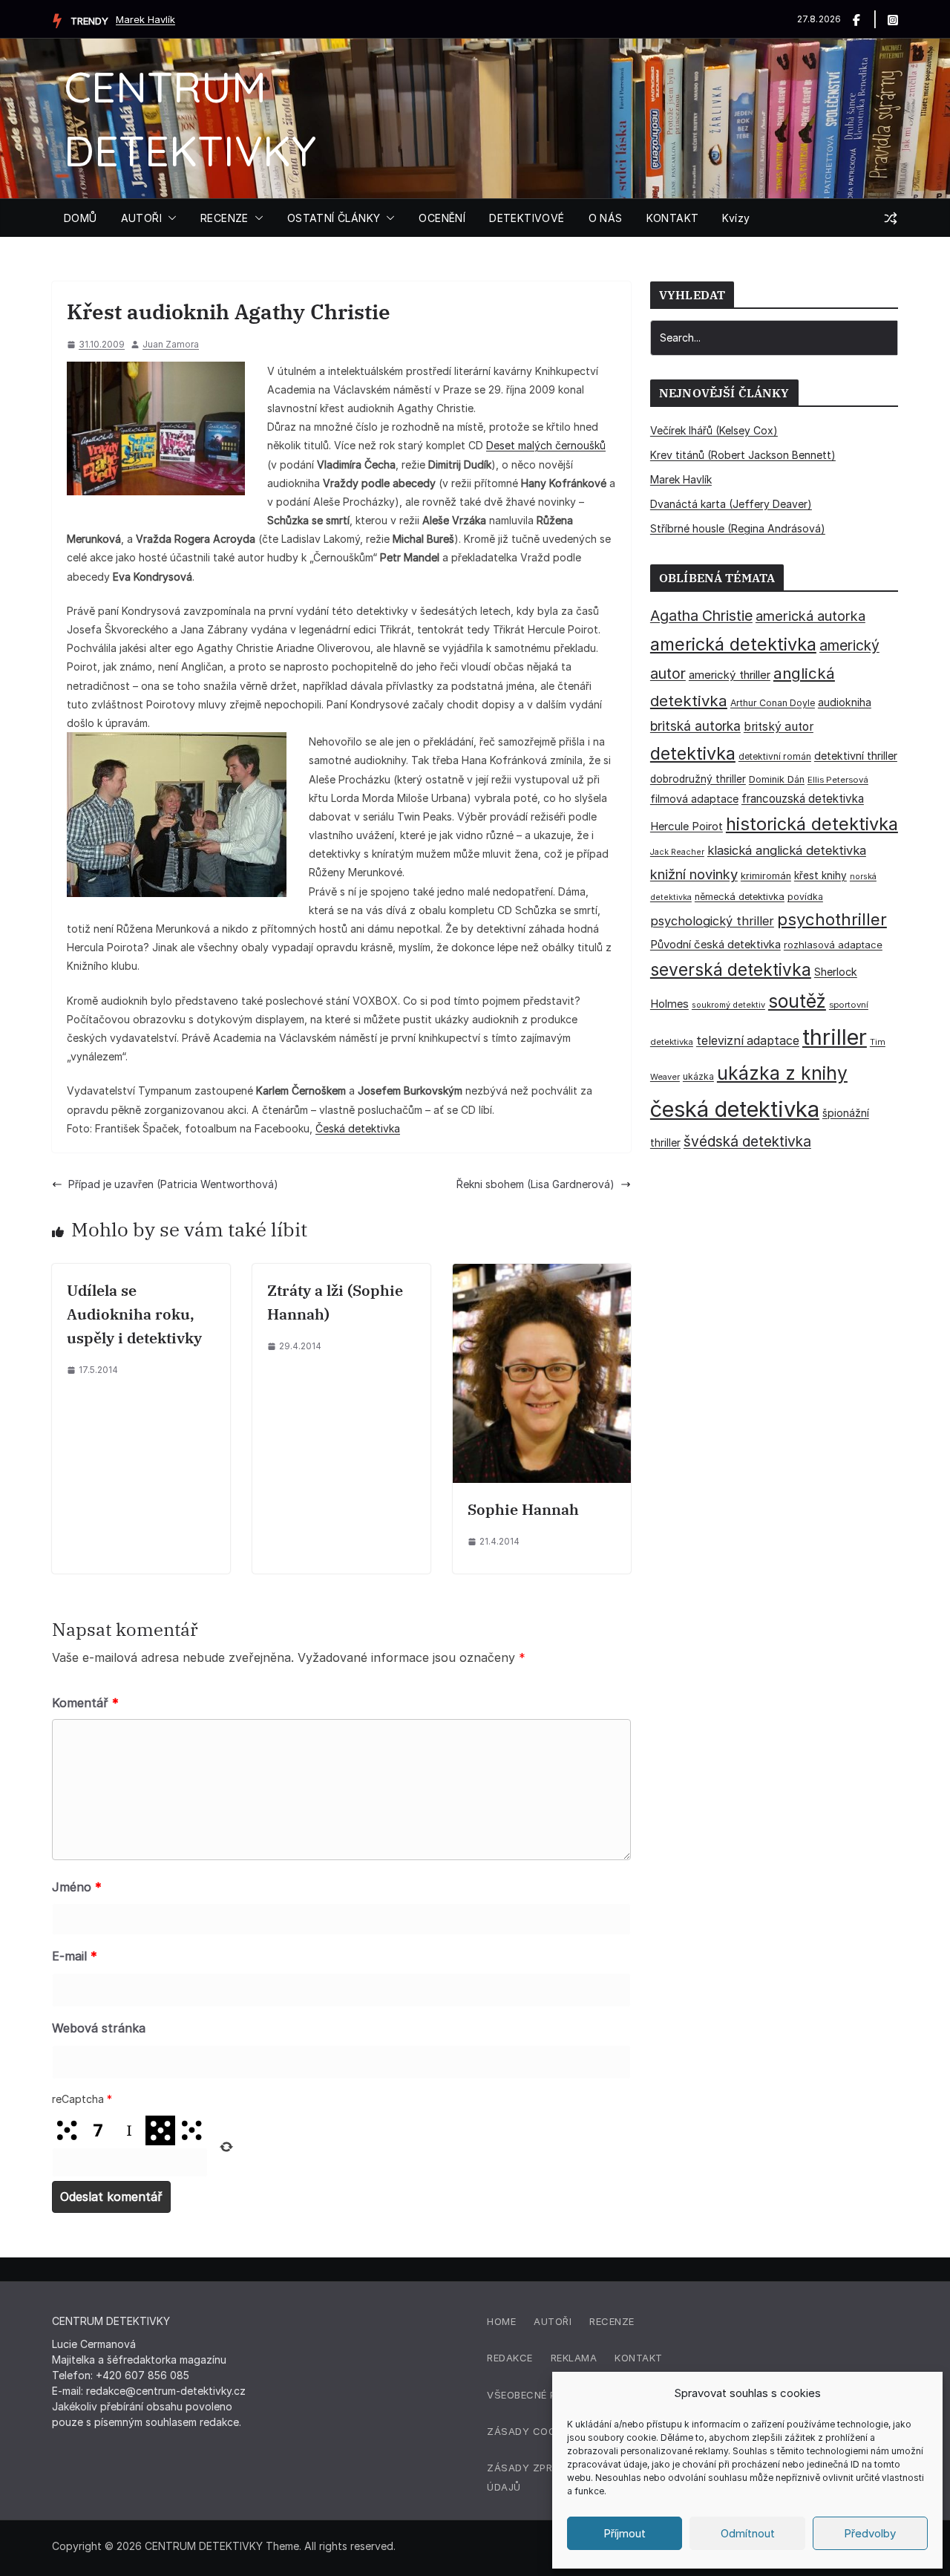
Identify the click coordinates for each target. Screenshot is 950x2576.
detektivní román (775, 756)
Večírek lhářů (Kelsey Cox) (714, 430)
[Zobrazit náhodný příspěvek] (891, 218)
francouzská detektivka (803, 799)
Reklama (574, 2358)
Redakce (510, 2358)
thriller (835, 1037)
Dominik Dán (777, 779)
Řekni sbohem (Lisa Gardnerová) (535, 1184)
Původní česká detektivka (715, 944)
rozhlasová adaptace (833, 945)
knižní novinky (694, 874)
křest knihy (820, 875)
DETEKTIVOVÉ (527, 218)
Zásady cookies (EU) (544, 2431)
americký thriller (730, 675)
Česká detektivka (358, 1128)
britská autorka (695, 726)
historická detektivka (812, 824)
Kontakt (639, 2358)
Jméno (77, 1887)
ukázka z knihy (782, 1073)
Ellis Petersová (838, 780)
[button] (169, 218)
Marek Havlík (145, 19)
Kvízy (736, 218)
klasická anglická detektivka (787, 850)
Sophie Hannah (523, 1509)
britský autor (779, 727)
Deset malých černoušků (546, 445)
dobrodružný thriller (698, 779)
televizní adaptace (748, 1041)
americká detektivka (733, 644)
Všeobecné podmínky (545, 2395)
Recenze (612, 2321)
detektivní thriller (856, 756)
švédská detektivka (747, 1141)
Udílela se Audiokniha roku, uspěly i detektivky (134, 1314)
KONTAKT (673, 218)
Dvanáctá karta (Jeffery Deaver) (731, 504)
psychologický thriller (712, 921)
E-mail (75, 1956)
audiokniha (845, 702)
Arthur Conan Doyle (773, 703)
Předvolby (870, 2533)
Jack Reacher (677, 852)
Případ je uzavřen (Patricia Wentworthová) (173, 1184)
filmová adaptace (694, 799)
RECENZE (225, 218)
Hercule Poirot (687, 826)
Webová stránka (99, 2028)
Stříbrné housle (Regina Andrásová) (738, 528)
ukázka (698, 1076)
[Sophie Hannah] (542, 1273)
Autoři (553, 2321)
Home (501, 2321)
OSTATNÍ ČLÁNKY (334, 218)
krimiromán (766, 876)
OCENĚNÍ (442, 218)
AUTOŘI (141, 218)
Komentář (85, 1703)
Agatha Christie (701, 616)
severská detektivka (731, 969)
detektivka (693, 753)
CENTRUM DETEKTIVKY (204, 2546)
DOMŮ (81, 218)
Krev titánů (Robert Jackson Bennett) (743, 455)
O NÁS (606, 218)
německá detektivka (740, 897)
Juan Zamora (171, 344)
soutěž (797, 1001)
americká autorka (810, 616)
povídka (805, 897)
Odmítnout (748, 2533)
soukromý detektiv (728, 1005)
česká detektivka (735, 1109)
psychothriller (832, 919)
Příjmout (625, 2533)
